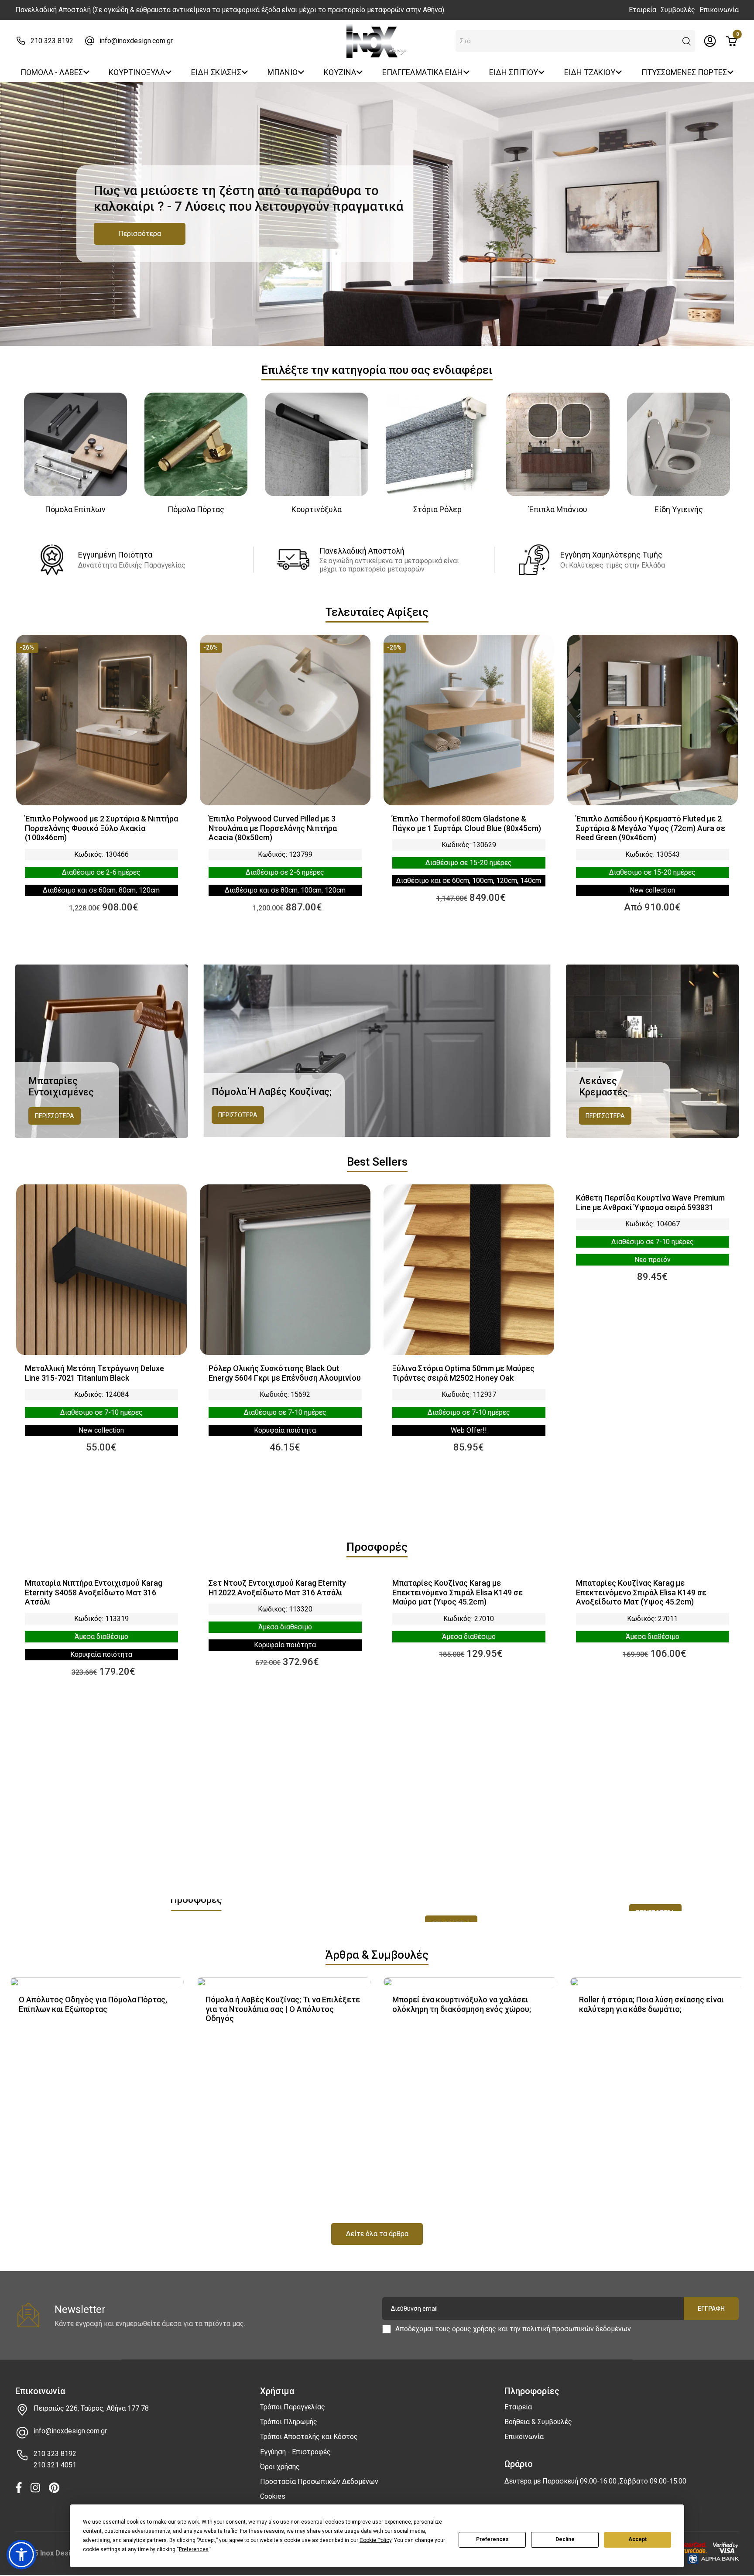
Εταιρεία (643, 10)
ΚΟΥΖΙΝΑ (340, 72)
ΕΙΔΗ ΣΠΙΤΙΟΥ (514, 72)
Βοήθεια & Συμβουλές (538, 2422)
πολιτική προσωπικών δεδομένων (577, 2329)
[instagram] (35, 2489)
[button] (687, 41)
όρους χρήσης (474, 2329)
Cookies (273, 2496)
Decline (565, 2539)
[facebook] (19, 2489)
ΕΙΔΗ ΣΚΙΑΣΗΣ (216, 72)
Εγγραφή (711, 2309)
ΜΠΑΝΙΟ (283, 72)
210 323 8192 (52, 41)
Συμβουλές (678, 10)
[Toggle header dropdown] (710, 41)
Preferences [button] (194, 2549)
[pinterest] (54, 2489)
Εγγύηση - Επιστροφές (295, 2452)
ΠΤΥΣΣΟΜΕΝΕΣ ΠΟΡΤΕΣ (684, 72)
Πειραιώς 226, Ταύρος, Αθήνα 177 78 (91, 2408)
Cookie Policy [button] (375, 2540)
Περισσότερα (140, 234)
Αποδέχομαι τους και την (513, 2329)
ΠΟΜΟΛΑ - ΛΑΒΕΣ (52, 72)
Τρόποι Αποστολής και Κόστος (309, 2437)
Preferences (492, 2539)
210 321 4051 (55, 2465)
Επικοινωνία (719, 10)
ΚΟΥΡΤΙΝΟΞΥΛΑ (137, 72)
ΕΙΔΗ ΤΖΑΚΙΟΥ (590, 72)
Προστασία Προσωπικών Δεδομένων (319, 2482)
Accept (637, 2539)
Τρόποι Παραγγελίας (293, 2407)
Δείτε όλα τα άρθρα (377, 2234)
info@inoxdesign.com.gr (136, 41)
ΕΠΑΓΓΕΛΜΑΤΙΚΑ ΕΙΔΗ (423, 72)
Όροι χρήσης (280, 2467)
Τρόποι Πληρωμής (289, 2422)
